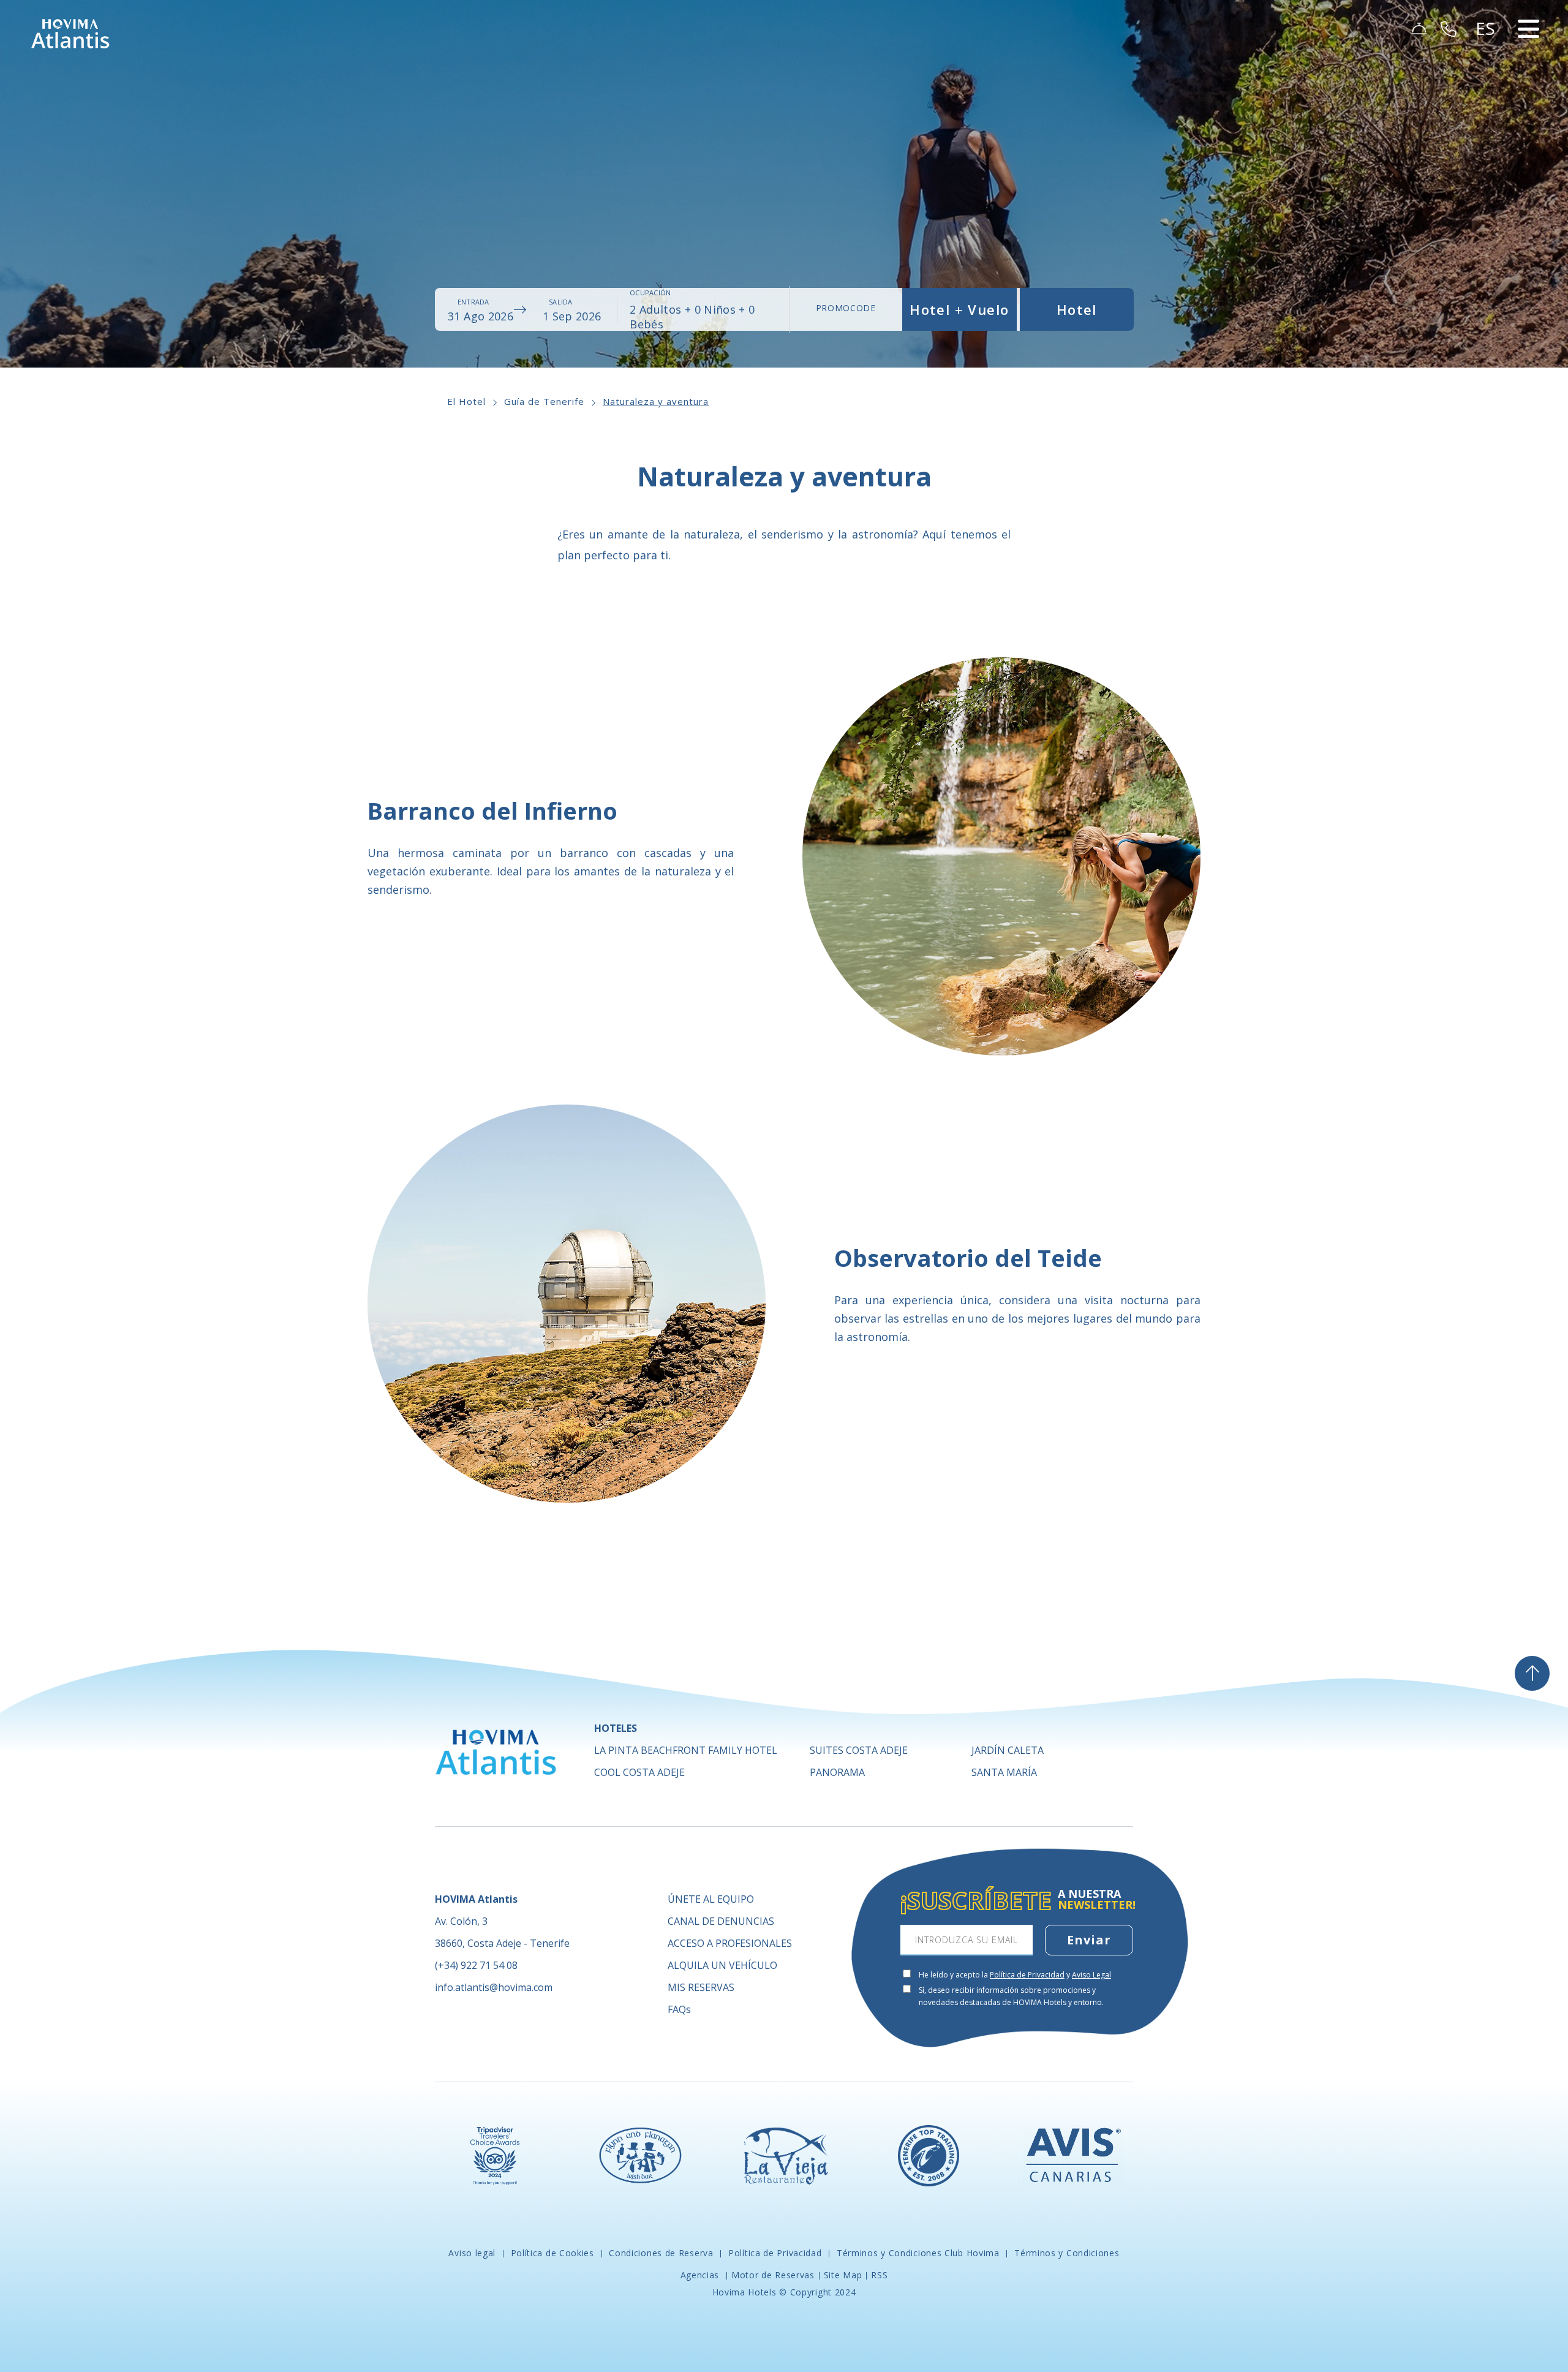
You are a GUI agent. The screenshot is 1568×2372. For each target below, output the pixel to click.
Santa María (1004, 1772)
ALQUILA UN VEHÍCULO (722, 1965)
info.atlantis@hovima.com (494, 1987)
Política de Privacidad (1027, 1975)
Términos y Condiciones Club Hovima (918, 2253)
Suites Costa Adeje (859, 1750)
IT (1486, 138)
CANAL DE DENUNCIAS (721, 1921)
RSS (879, 2275)
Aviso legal (473, 2253)
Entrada (473, 302)
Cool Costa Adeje (639, 1772)
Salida (560, 302)
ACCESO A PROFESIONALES (730, 1943)
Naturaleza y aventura (656, 401)
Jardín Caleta (1008, 1750)
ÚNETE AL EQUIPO (711, 1899)
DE (1488, 80)
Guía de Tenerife (544, 401)
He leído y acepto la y (1015, 1975)
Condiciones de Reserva (661, 2253)
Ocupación (650, 293)
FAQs (679, 2009)
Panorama (837, 1772)
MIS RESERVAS (701, 1987)
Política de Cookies (552, 2253)
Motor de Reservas (773, 2275)
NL (1487, 109)
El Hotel (466, 401)
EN (1488, 65)
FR (1487, 94)
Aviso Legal (1091, 1975)
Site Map (843, 2275)
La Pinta (686, 1750)
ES (1487, 50)
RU (1488, 124)
